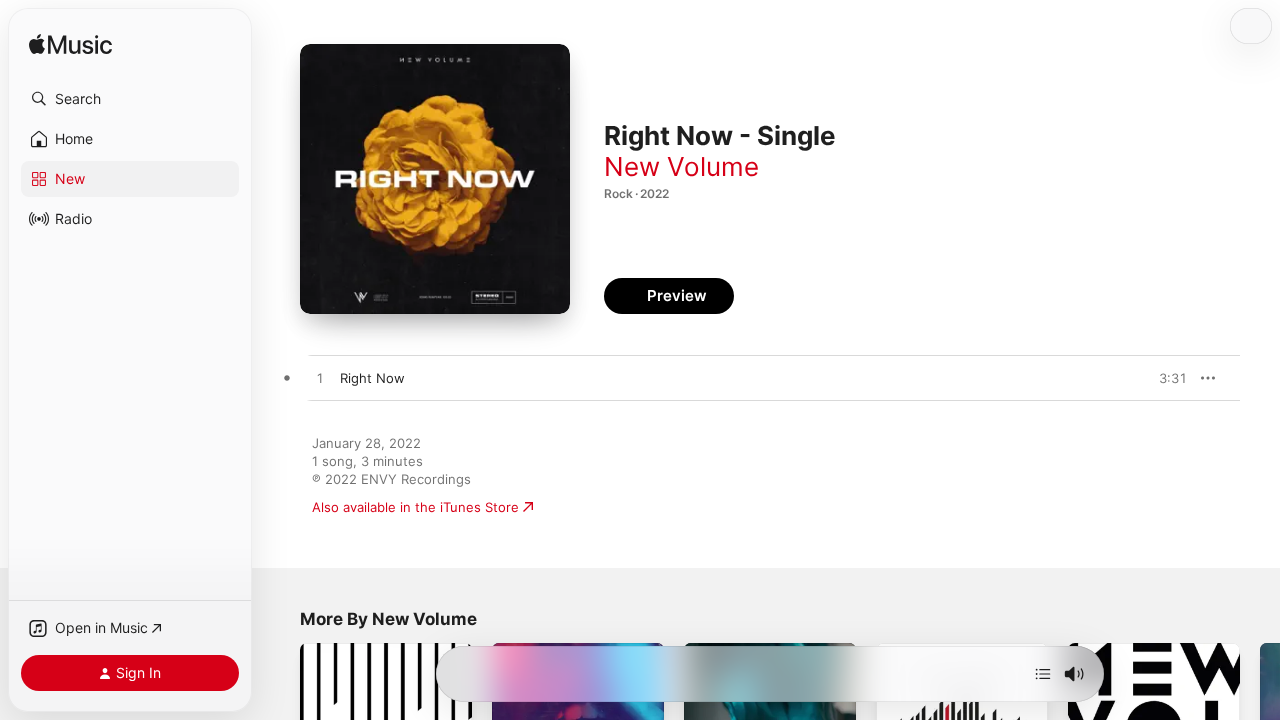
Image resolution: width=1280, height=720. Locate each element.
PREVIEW (1165, 378)
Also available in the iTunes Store (415, 507)
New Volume (681, 166)
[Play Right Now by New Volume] (320, 379)
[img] (70, 45)
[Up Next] (1043, 674)
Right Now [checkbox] (372, 378)
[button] (130, 99)
